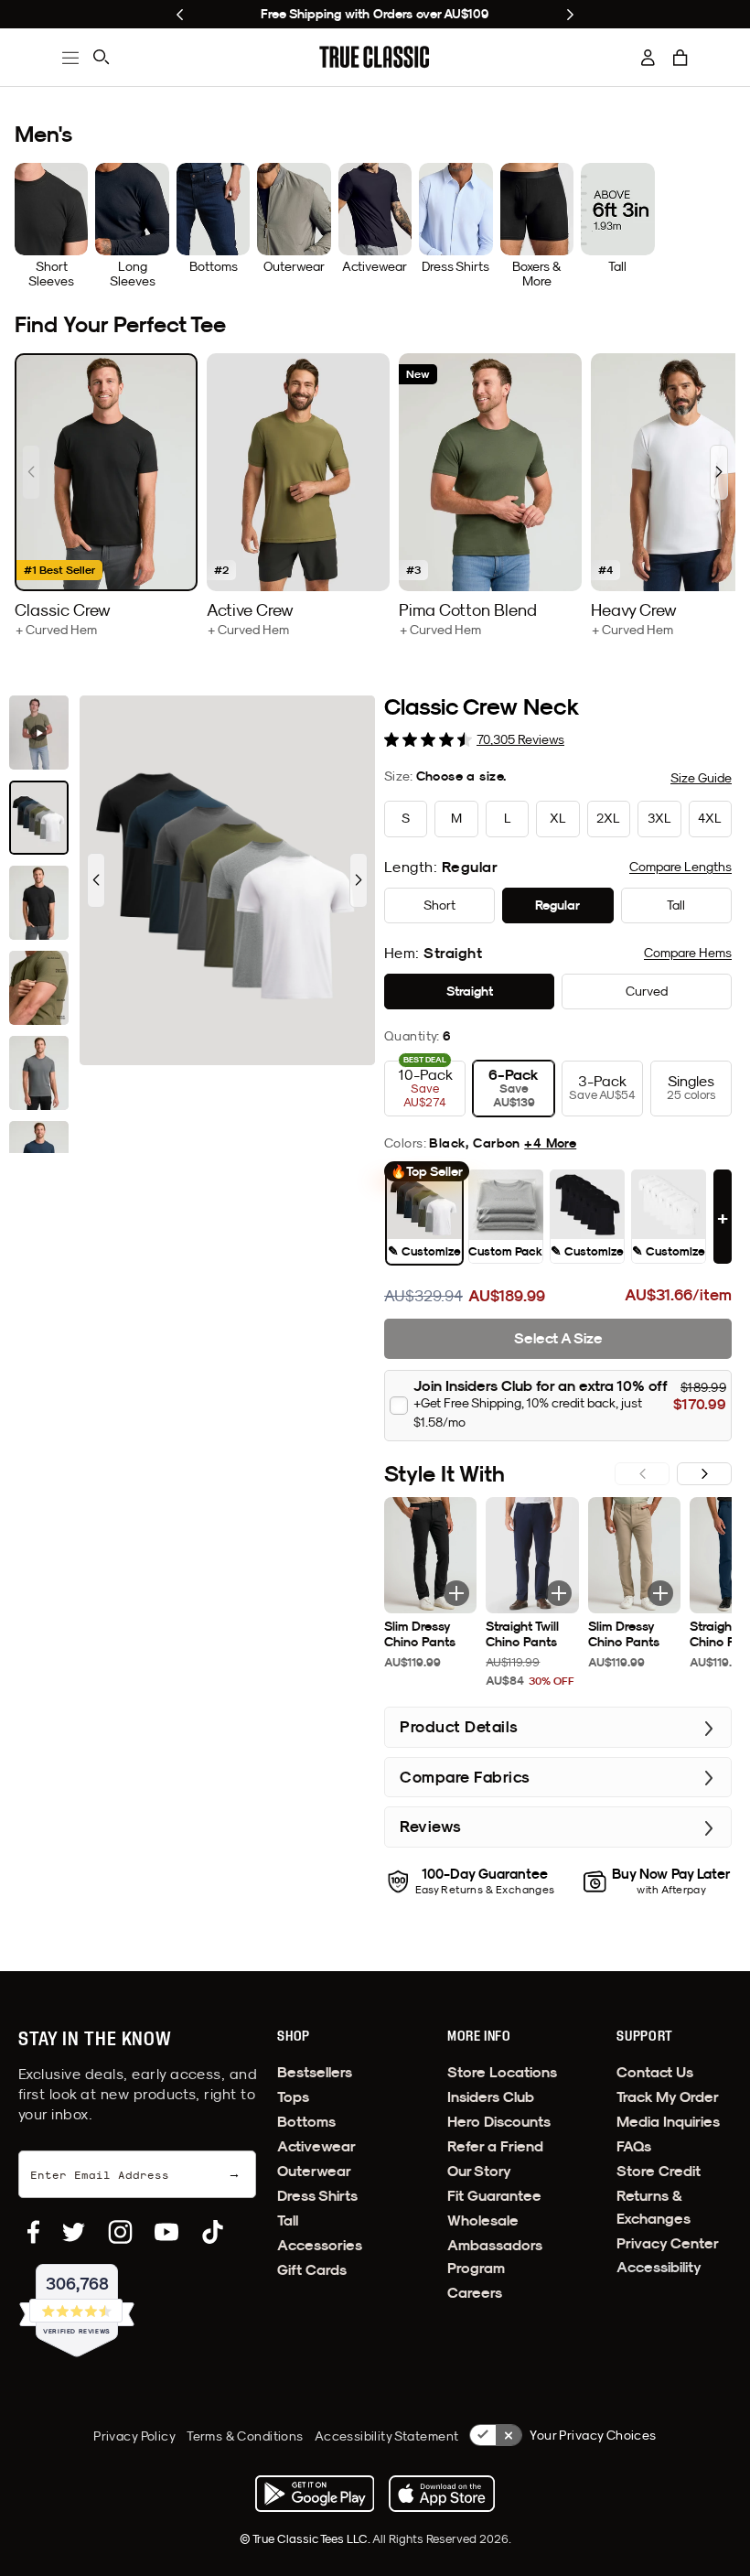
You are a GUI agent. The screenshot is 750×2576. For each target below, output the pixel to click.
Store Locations (502, 2072)
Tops (293, 2097)
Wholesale (483, 2220)
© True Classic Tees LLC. (306, 2538)
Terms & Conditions (245, 2436)
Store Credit (659, 2171)
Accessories (320, 2245)
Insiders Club (491, 2097)
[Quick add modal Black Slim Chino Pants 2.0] (456, 1593)
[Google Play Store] (315, 2494)
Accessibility (659, 2267)
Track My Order (668, 2097)
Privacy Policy (134, 2436)
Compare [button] (680, 867)
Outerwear (314, 2171)
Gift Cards (312, 2270)
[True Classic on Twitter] (74, 2232)
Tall (288, 2220)
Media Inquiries (668, 2122)
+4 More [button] (550, 1143)
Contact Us (655, 2072)
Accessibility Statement (387, 2436)
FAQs (634, 2146)
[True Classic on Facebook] (33, 2232)
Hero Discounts (499, 2122)
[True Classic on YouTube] (166, 2232)
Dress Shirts (317, 2196)
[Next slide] (570, 15)
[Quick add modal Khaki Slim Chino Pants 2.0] (660, 1593)
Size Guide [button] (701, 778)
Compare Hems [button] (688, 953)
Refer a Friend (495, 2146)
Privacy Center (668, 2243)
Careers (475, 2293)
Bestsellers (315, 2072)
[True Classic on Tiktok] (213, 2232)
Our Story (479, 2171)
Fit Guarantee (494, 2196)
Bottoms (306, 2122)
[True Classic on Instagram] (120, 2232)
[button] (680, 58)
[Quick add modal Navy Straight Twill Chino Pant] (559, 1593)
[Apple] (442, 2494)
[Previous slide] (180, 15)
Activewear (316, 2146)
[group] (106, 496)
